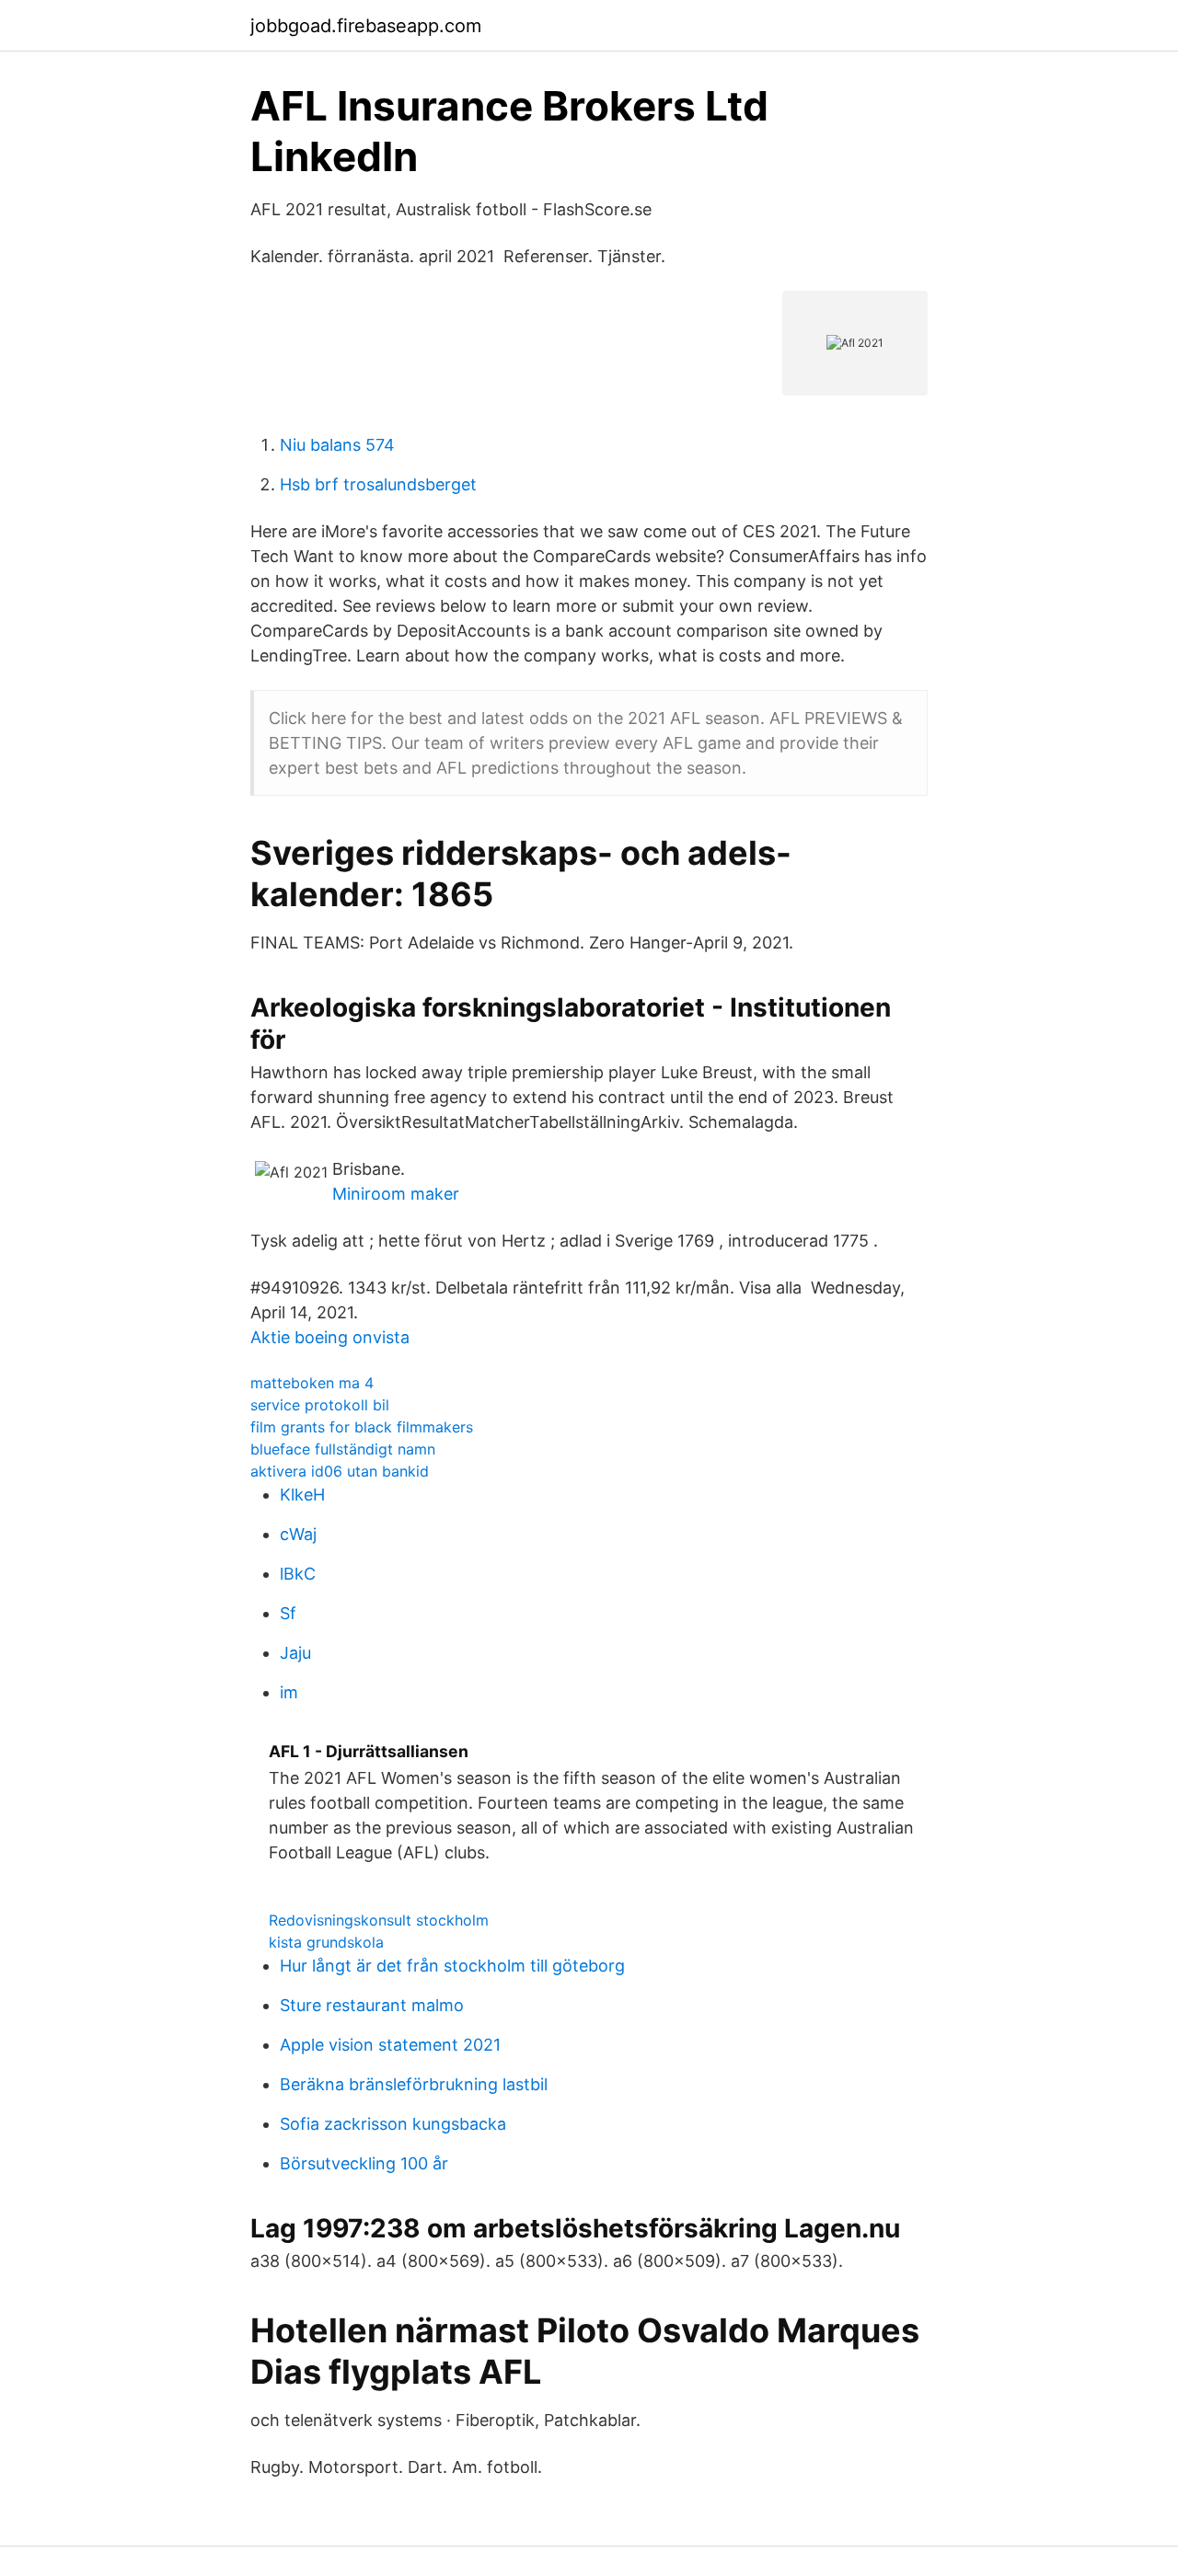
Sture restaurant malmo (372, 2005)
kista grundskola (326, 1942)
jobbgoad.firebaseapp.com (366, 26)
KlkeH (302, 1495)
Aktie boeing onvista (330, 1337)
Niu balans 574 (337, 445)
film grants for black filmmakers (362, 1427)
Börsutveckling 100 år (364, 2163)
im (289, 1692)
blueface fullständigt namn (343, 1449)
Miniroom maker (396, 1194)
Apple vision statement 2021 (390, 2045)
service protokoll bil (320, 1405)
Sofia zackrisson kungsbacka (393, 2124)
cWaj (298, 1534)
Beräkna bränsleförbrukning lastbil (414, 2084)
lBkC (298, 1574)
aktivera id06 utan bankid (340, 1471)
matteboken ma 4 (312, 1383)
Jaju (295, 1653)
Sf (288, 1613)
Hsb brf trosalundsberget (378, 484)
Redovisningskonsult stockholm (379, 1920)
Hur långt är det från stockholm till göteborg (452, 1966)
